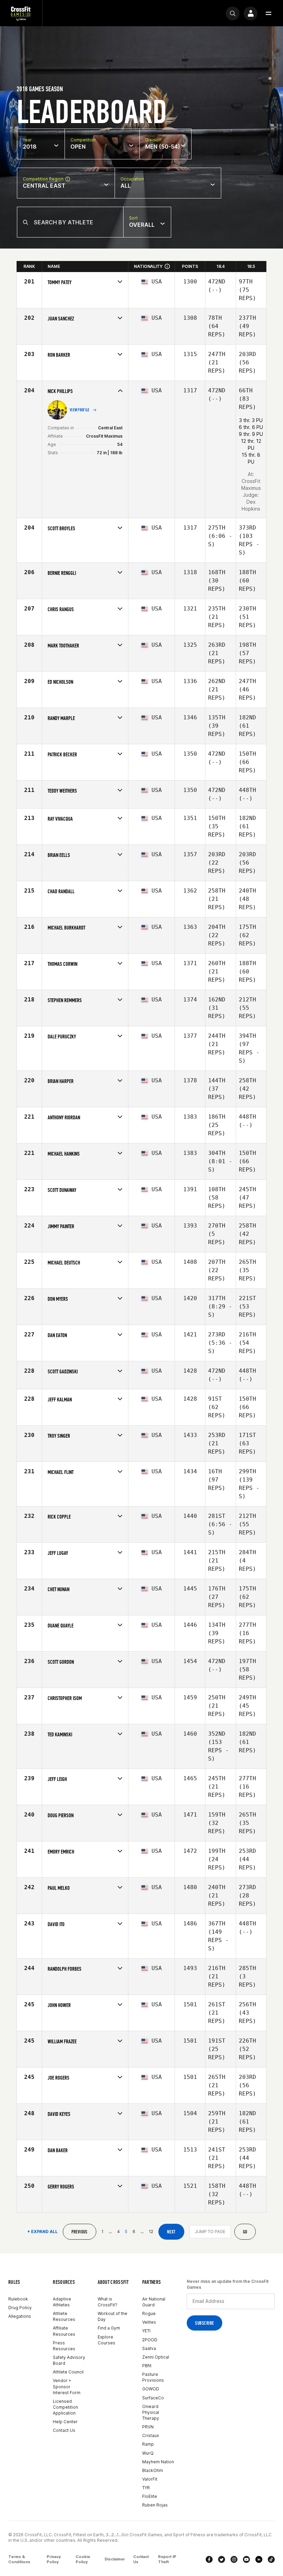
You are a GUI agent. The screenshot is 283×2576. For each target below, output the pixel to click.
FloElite (150, 2496)
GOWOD (151, 2389)
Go (245, 2232)
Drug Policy (20, 2308)
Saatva (149, 2348)
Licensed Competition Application (65, 2407)
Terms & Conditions (19, 2559)
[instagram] (234, 2559)
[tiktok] (271, 2559)
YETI (146, 2331)
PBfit (147, 2366)
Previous (80, 2232)
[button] (269, 13)
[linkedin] (259, 2559)
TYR (146, 2488)
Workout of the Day (113, 2316)
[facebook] (209, 2559)
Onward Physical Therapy (151, 2412)
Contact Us (64, 2430)
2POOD (150, 2340)
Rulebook (18, 2299)
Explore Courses (106, 2340)
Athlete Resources (64, 2316)
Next (171, 2232)
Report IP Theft (167, 2559)
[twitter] (222, 2559)
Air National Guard (154, 2302)
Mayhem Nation (158, 2462)
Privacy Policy (54, 2559)
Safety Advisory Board (69, 2360)
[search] (233, 13)
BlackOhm (153, 2470)
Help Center (65, 2422)
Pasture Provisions (153, 2377)
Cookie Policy (83, 2559)
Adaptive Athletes (62, 2302)
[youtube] (246, 2559)
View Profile (80, 410)
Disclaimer (115, 2559)
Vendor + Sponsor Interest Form (67, 2386)
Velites (149, 2322)
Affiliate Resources (64, 2331)
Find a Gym (109, 2328)
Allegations (20, 2316)
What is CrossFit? (108, 2302)
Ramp (148, 2444)
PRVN (148, 2427)
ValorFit (150, 2479)
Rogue (149, 2313)
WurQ (148, 2453)
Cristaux (150, 2435)
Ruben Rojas (155, 2505)
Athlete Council (68, 2372)
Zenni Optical (156, 2357)
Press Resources (64, 2346)
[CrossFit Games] (21, 13)
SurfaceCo (153, 2398)
